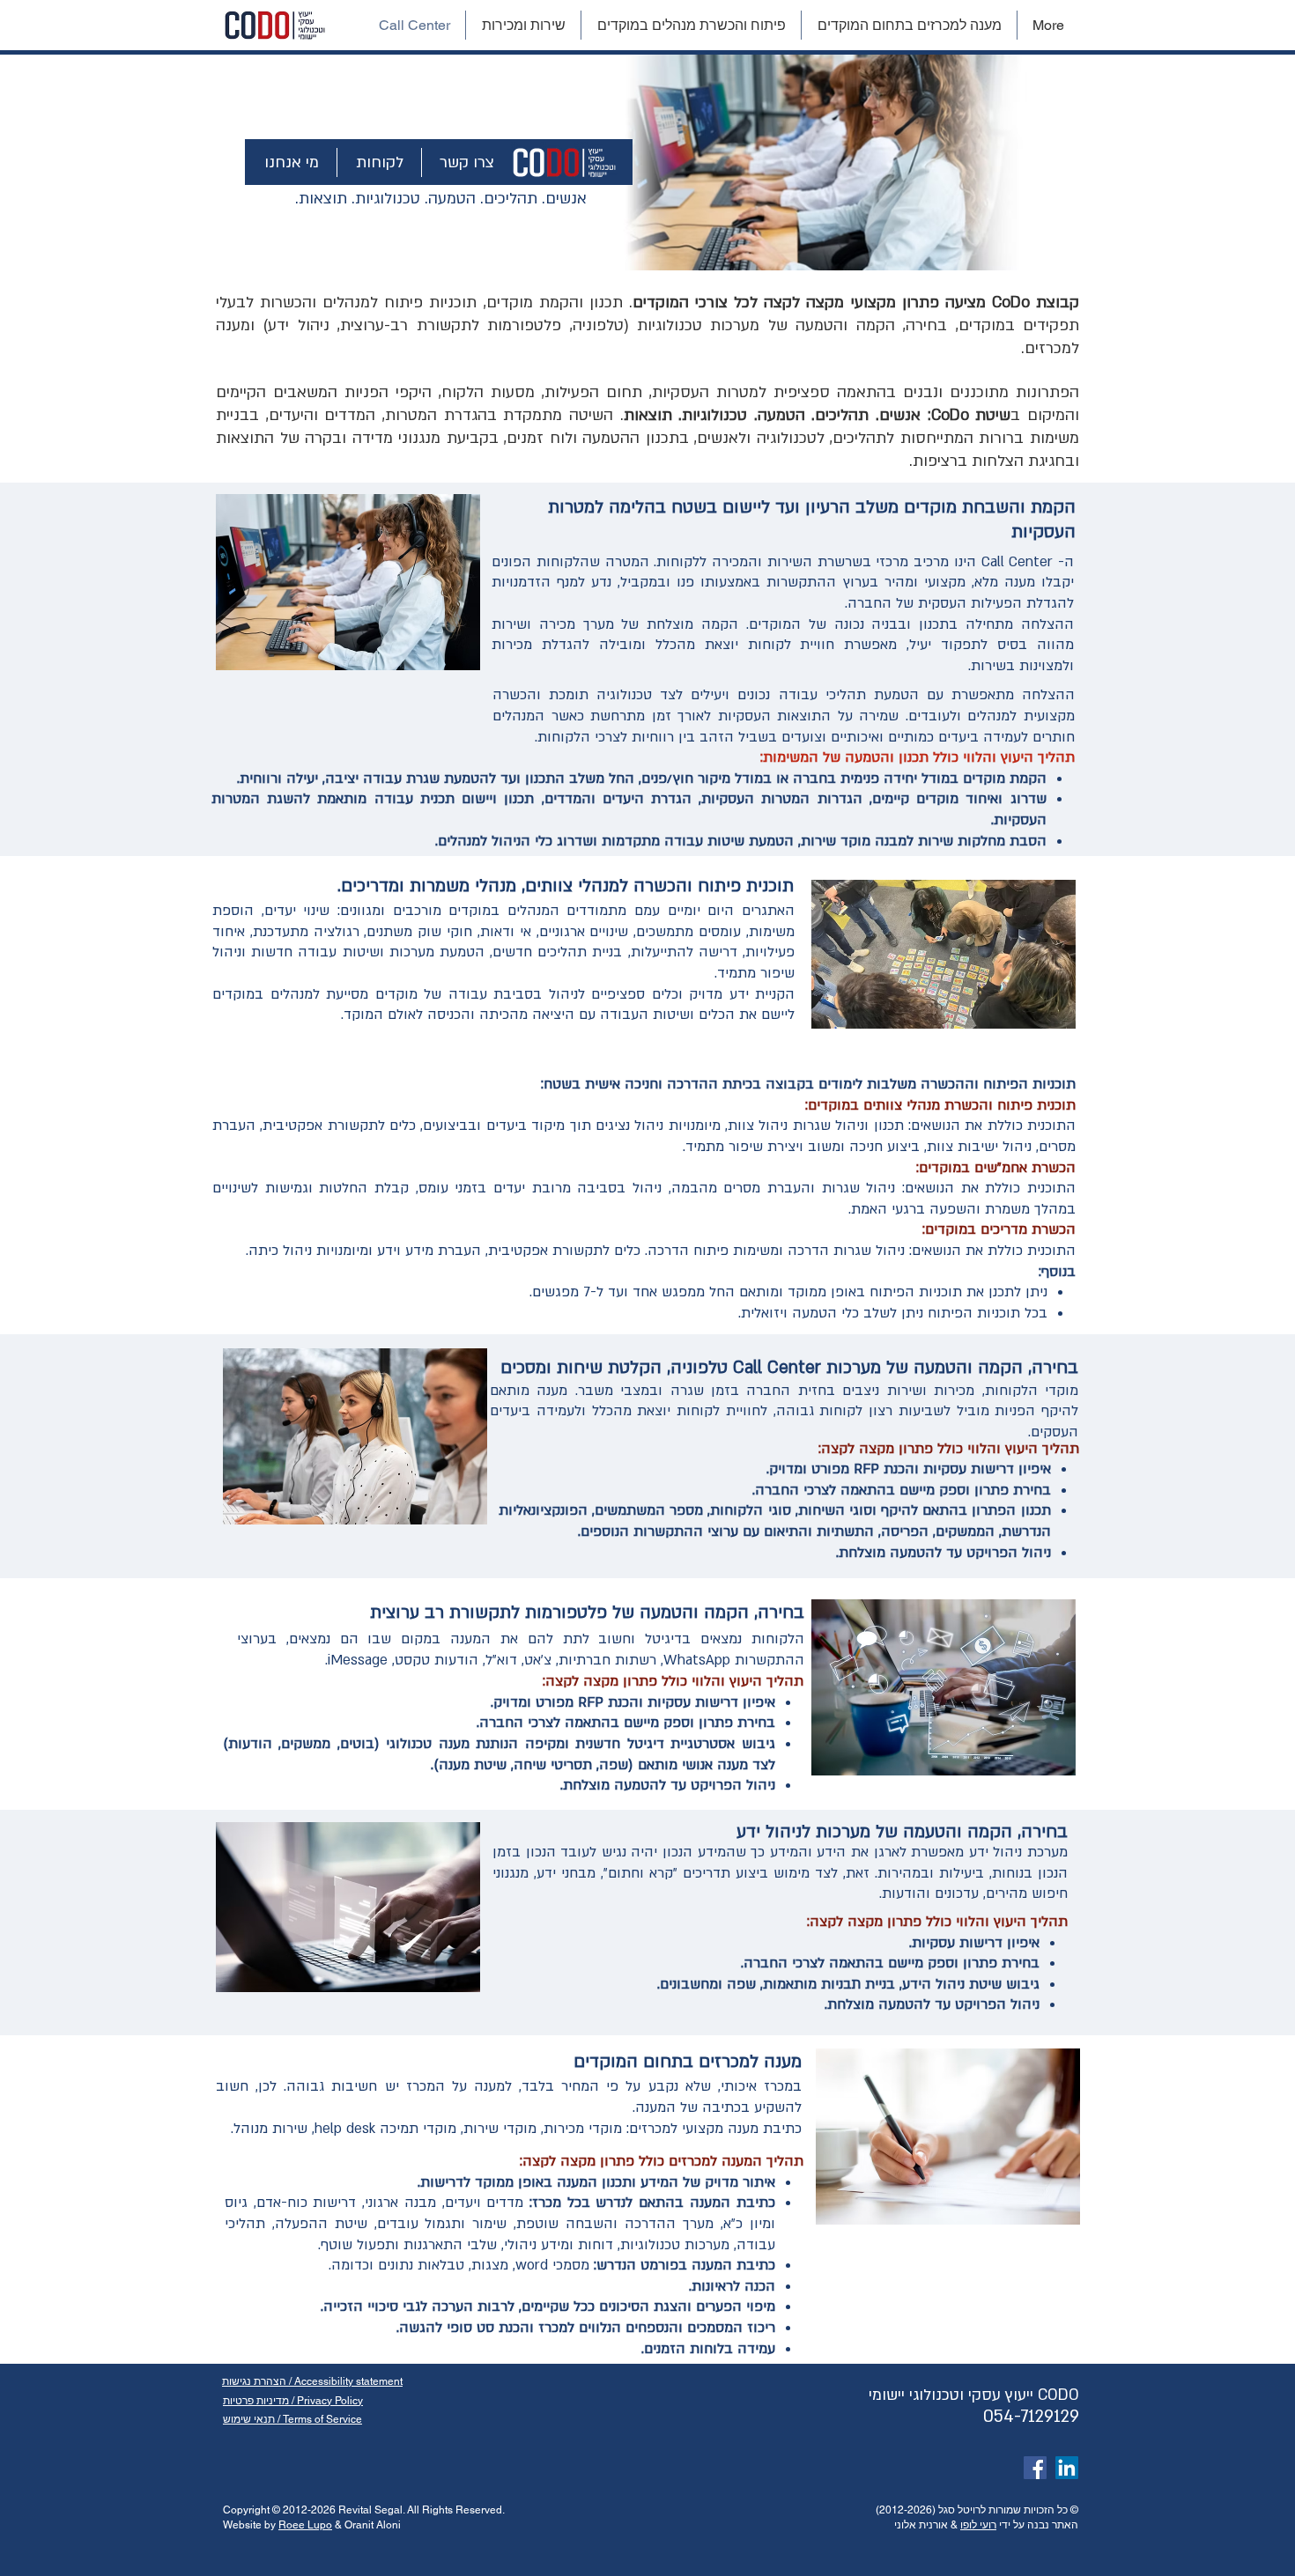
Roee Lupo (305, 2525)
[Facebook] (1035, 2468)
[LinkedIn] (1067, 2468)
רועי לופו (978, 2525)
